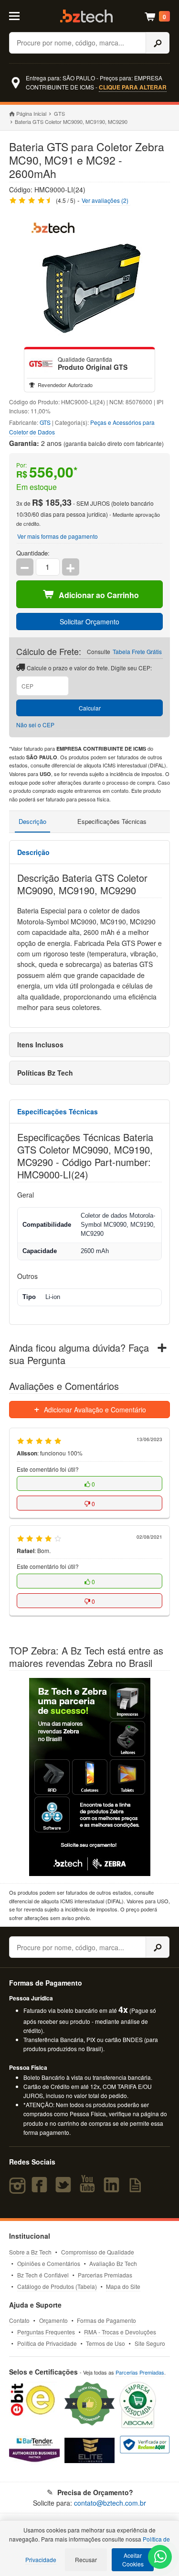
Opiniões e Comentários (49, 2263)
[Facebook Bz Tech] (41, 2189)
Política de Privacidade (47, 2343)
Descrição (32, 821)
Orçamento (53, 2320)
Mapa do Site (123, 2286)
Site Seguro (150, 2343)
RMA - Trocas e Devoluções (120, 2332)
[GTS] (41, 364)
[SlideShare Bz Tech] (137, 2189)
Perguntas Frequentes (46, 2332)
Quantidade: (33, 553)
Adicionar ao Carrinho (99, 595)
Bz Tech (86, 16)
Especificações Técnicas (112, 821)
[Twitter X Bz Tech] (65, 2189)
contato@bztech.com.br (110, 2503)
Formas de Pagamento (106, 2320)
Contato (19, 2320)
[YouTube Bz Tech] (89, 2189)
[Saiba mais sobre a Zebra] (90, 1777)
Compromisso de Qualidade (98, 2252)
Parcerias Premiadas (105, 2275)
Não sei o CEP (35, 725)
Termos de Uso (105, 2343)
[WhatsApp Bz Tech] (160, 2558)
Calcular (90, 708)
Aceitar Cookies (133, 2559)
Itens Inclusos (40, 1044)
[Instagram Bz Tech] (19, 2189)
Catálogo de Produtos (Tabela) (57, 2286)
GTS (59, 113)
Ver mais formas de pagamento (58, 536)
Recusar (86, 2559)
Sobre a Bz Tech (30, 2252)
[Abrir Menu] (19, 15)
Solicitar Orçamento (89, 622)
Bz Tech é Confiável (43, 2275)
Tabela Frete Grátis (137, 651)
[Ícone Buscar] (158, 43)
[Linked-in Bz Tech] (114, 2189)
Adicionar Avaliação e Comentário (94, 1410)
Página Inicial (31, 113)
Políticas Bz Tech (45, 1073)
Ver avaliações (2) (105, 200)
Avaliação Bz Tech (113, 2263)
